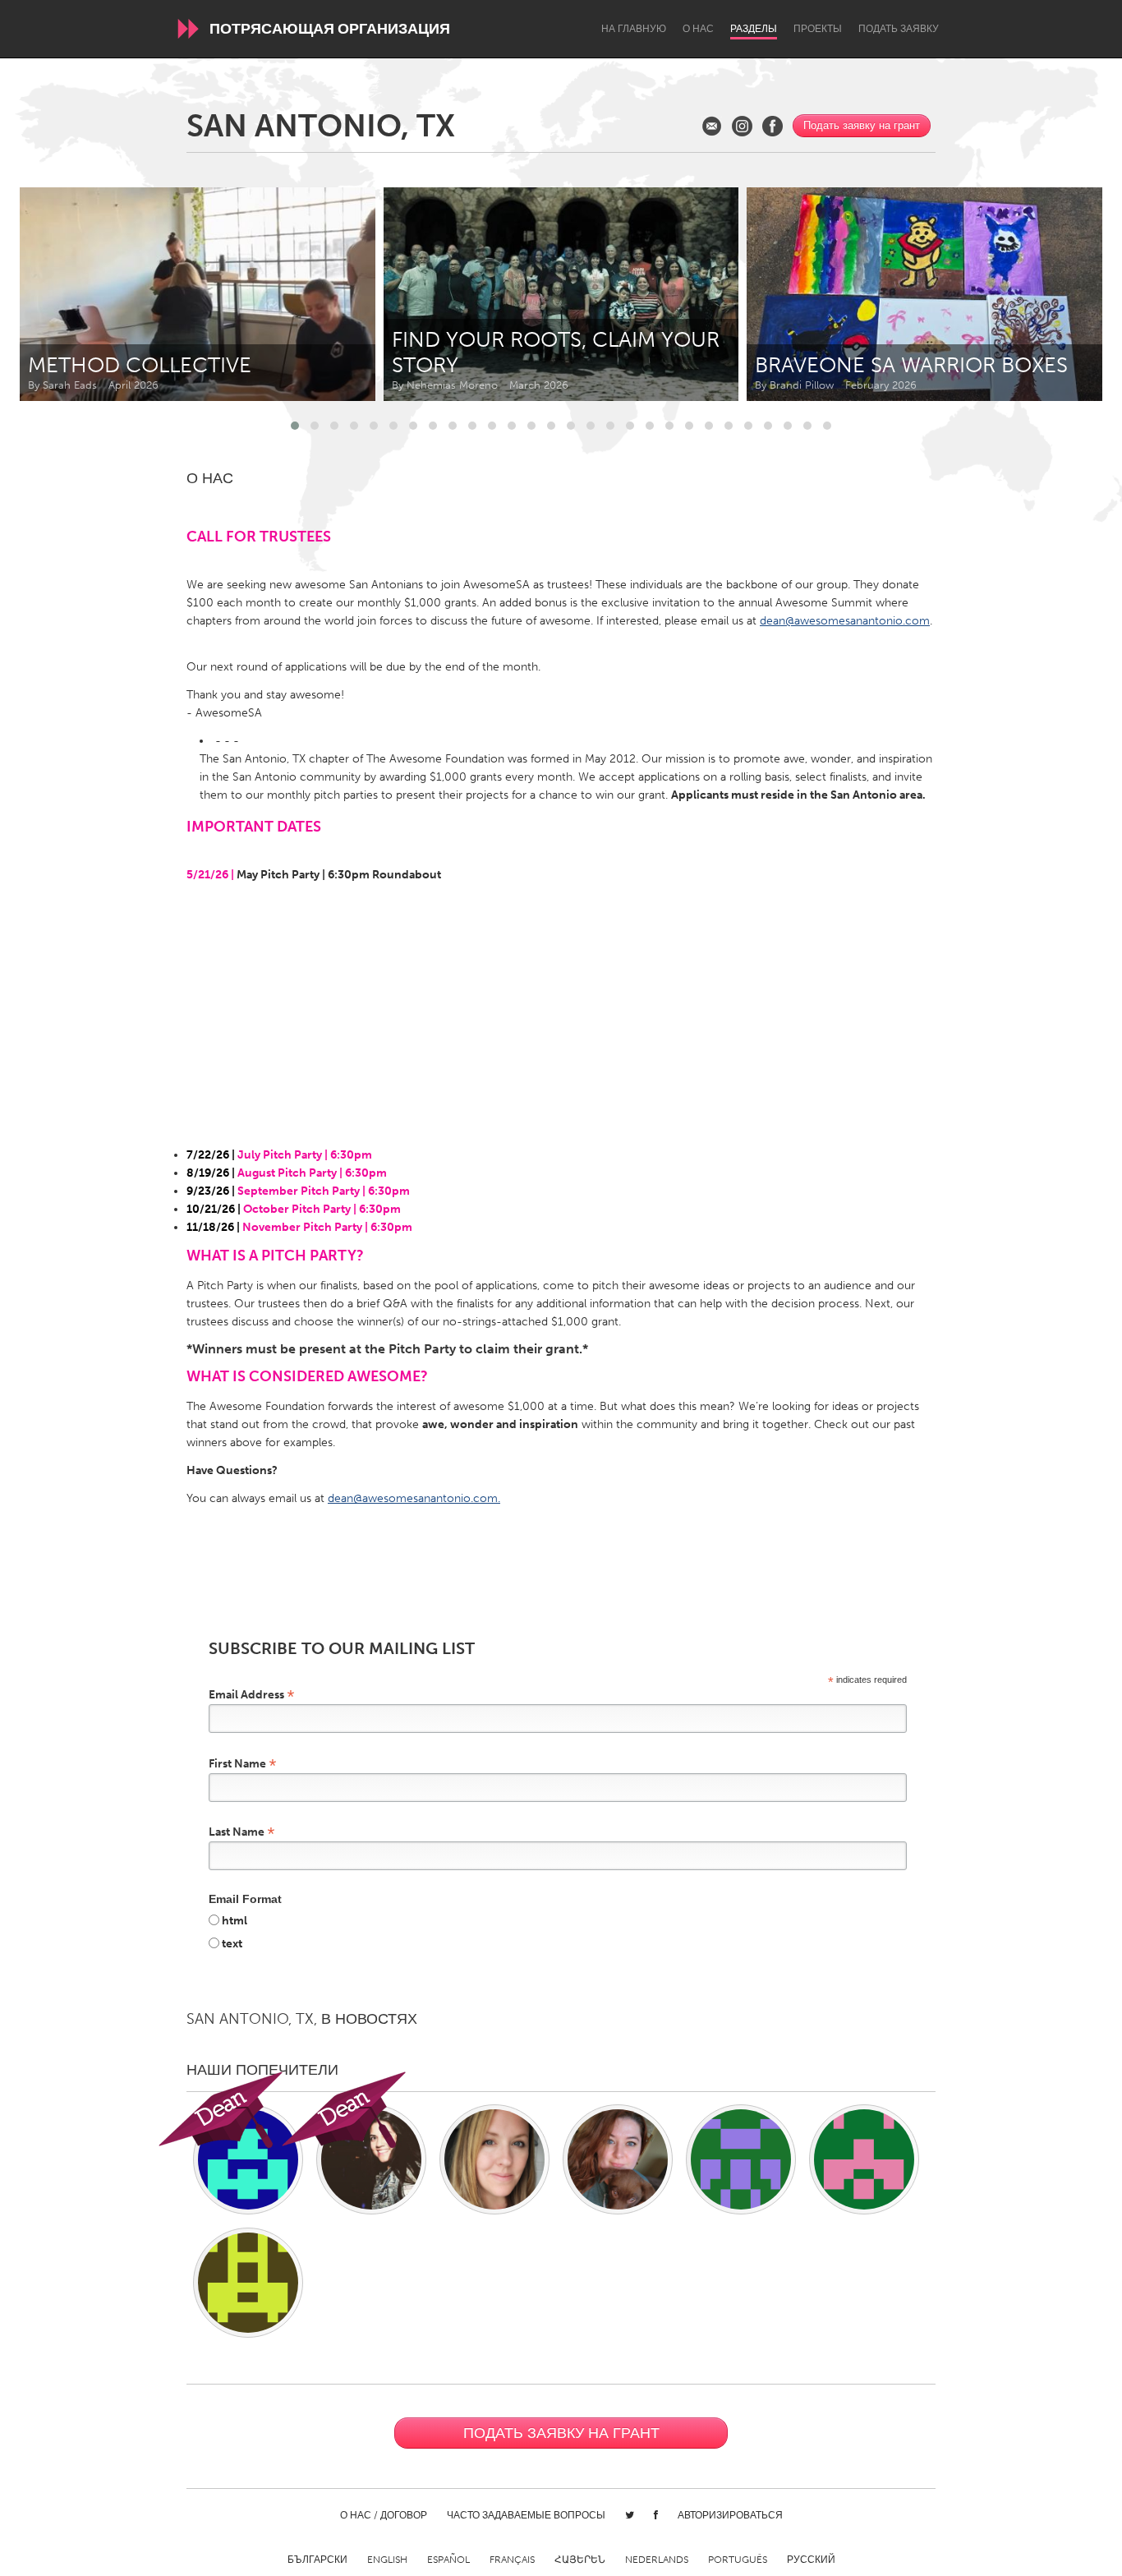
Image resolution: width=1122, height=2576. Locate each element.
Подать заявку (899, 29)
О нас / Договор (384, 2515)
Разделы (754, 29)
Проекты (818, 29)
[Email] (712, 126)
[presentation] (1053, 294)
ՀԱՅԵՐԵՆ (580, 2560)
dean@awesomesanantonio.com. (414, 1498)
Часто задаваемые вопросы (526, 2515)
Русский (811, 2560)
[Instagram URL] (742, 126)
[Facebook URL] (773, 126)
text (232, 1944)
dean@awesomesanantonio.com (845, 621)
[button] (295, 426)
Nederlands (657, 2560)
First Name (243, 1763)
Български (317, 2560)
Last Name (242, 1831)
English (387, 2560)
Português (738, 2560)
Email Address (252, 1694)
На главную (634, 29)
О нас (698, 29)
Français (512, 2560)
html (235, 1921)
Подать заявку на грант (862, 125)
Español (448, 2560)
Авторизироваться (730, 2515)
